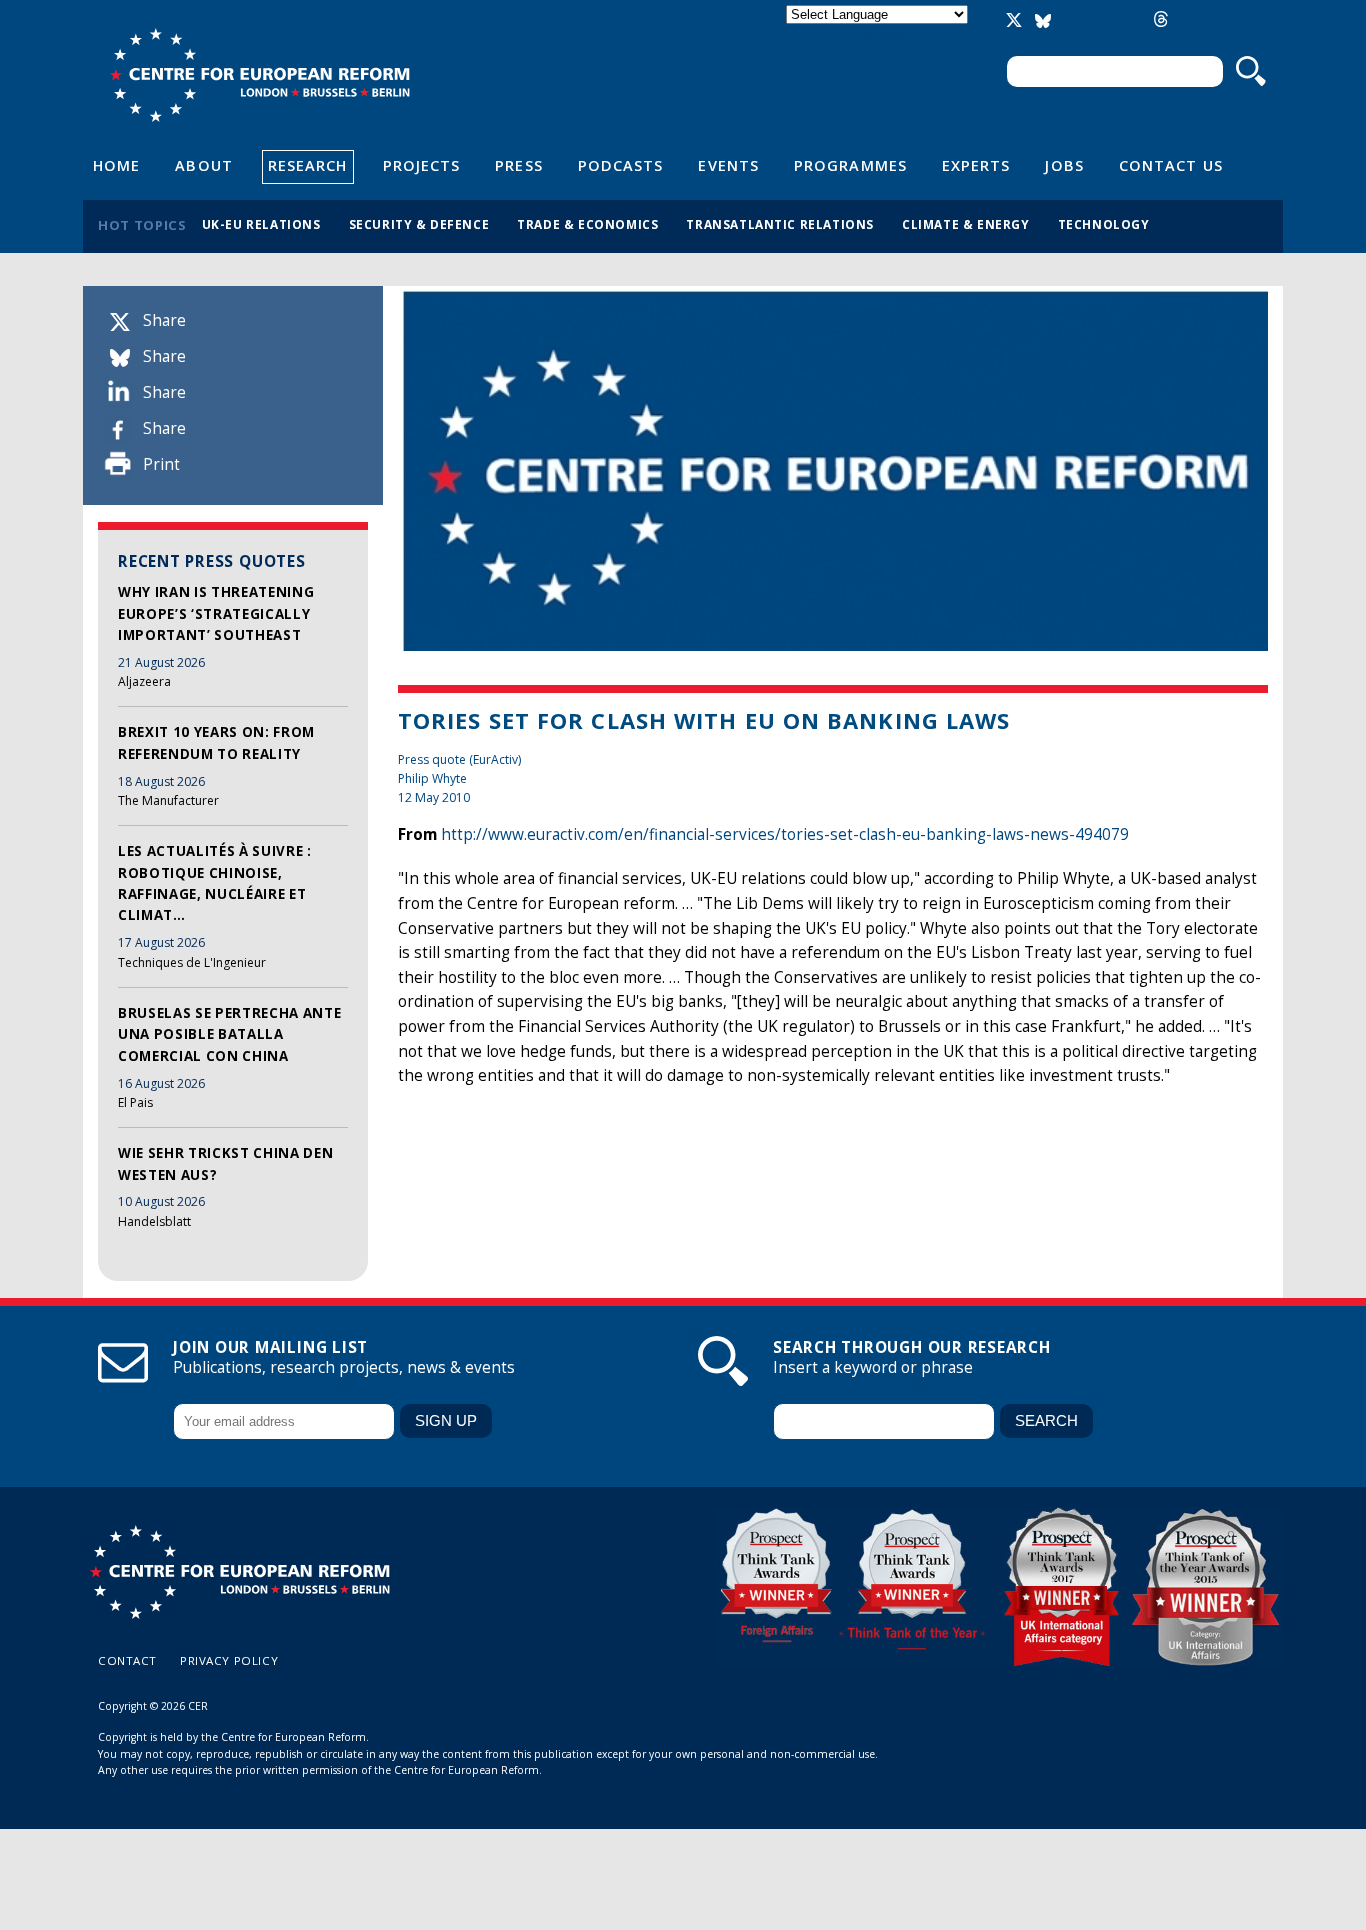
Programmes (850, 165)
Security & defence (419, 224)
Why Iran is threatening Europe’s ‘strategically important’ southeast (216, 613)
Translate (879, 31)
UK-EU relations (261, 224)
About (203, 165)
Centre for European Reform (259, 75)
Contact (127, 1660)
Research (308, 165)
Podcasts (621, 165)
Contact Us (1171, 165)
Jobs (1064, 165)
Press (518, 165)
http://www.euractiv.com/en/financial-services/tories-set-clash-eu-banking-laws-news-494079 (785, 834)
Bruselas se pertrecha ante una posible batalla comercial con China (229, 1034)
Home (116, 165)
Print (161, 464)
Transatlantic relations (780, 224)
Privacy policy (229, 1660)
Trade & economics (587, 224)
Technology (1104, 224)
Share (164, 320)
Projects (422, 165)
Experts (976, 165)
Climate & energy (966, 224)
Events (728, 165)
